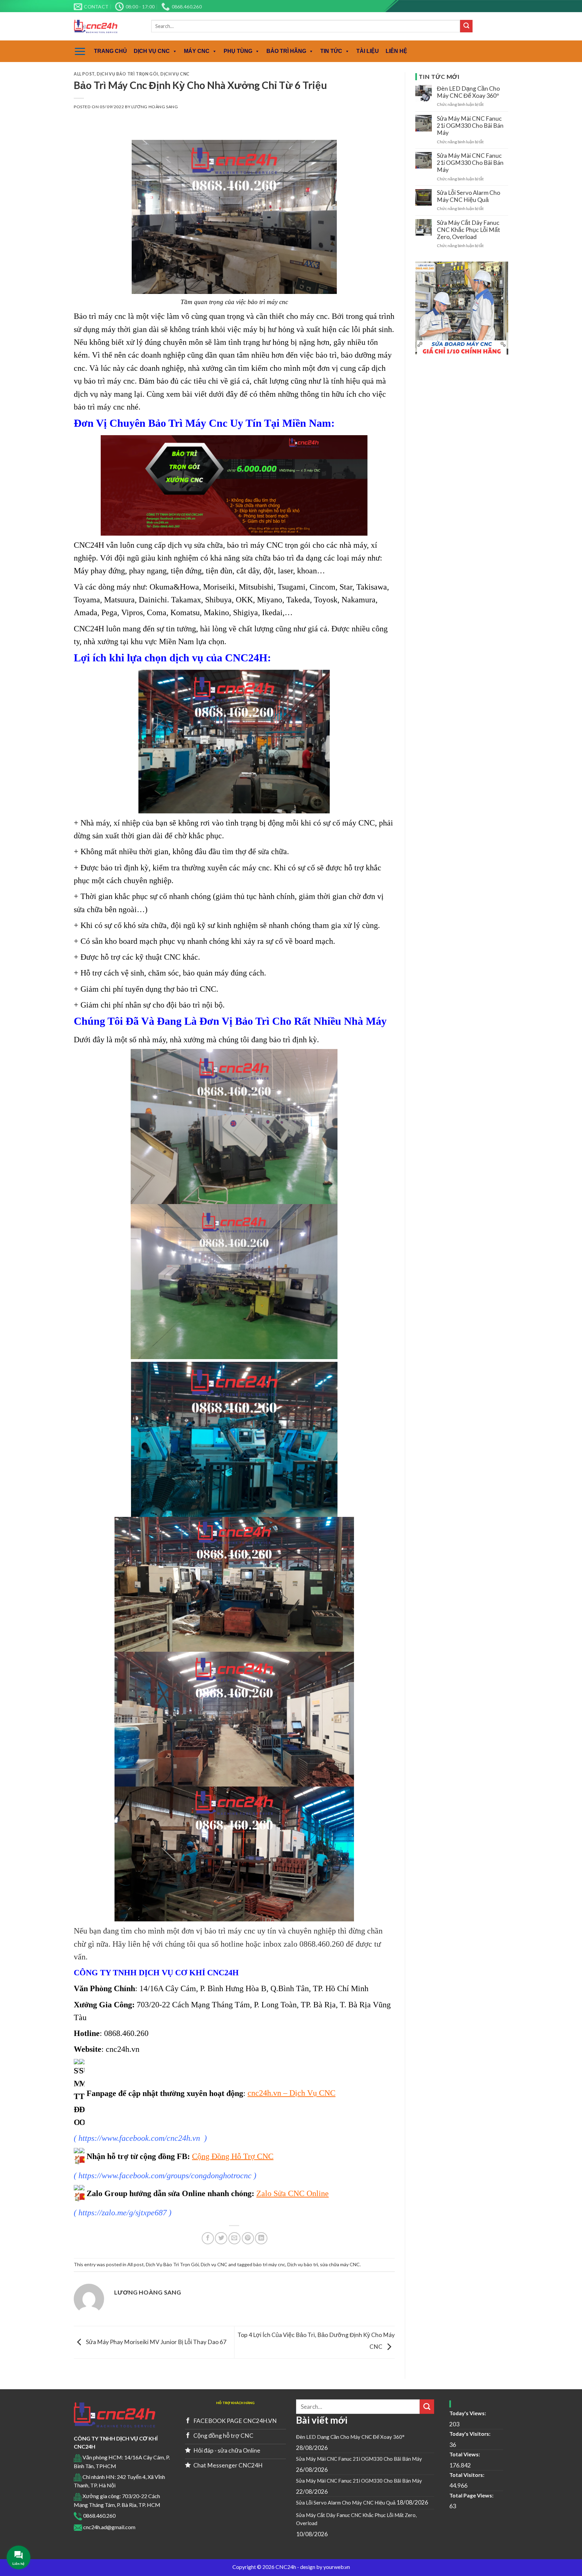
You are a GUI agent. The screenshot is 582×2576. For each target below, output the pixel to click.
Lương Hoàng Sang (155, 107)
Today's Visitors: (470, 2434)
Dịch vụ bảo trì (303, 2264)
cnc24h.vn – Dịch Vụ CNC (292, 2093)
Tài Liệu (368, 51)
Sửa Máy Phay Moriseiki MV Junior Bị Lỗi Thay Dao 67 (156, 2342)
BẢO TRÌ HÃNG (286, 51)
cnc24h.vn (123, 2049)
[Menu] (80, 51)
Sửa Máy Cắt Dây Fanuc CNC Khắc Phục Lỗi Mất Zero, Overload (468, 230)
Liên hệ (396, 51)
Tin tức (331, 51)
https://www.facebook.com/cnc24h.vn (139, 2138)
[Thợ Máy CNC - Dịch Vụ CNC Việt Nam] (107, 26)
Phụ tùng (238, 51)
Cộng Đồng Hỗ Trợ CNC (233, 2156)
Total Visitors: (467, 2475)
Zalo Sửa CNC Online (293, 2193)
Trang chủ (110, 51)
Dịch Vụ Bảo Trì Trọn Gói (127, 74)
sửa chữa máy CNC (340, 2264)
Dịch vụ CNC (152, 51)
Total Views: (465, 2454)
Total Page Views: (472, 2495)
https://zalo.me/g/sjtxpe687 (123, 2213)
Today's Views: (468, 2413)
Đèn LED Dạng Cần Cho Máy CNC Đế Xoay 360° (468, 92)
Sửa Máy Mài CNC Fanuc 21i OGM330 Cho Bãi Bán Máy (470, 126)
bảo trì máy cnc (269, 2264)
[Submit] (466, 26)
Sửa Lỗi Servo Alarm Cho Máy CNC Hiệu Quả (468, 196)
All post (84, 74)
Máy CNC (197, 51)
